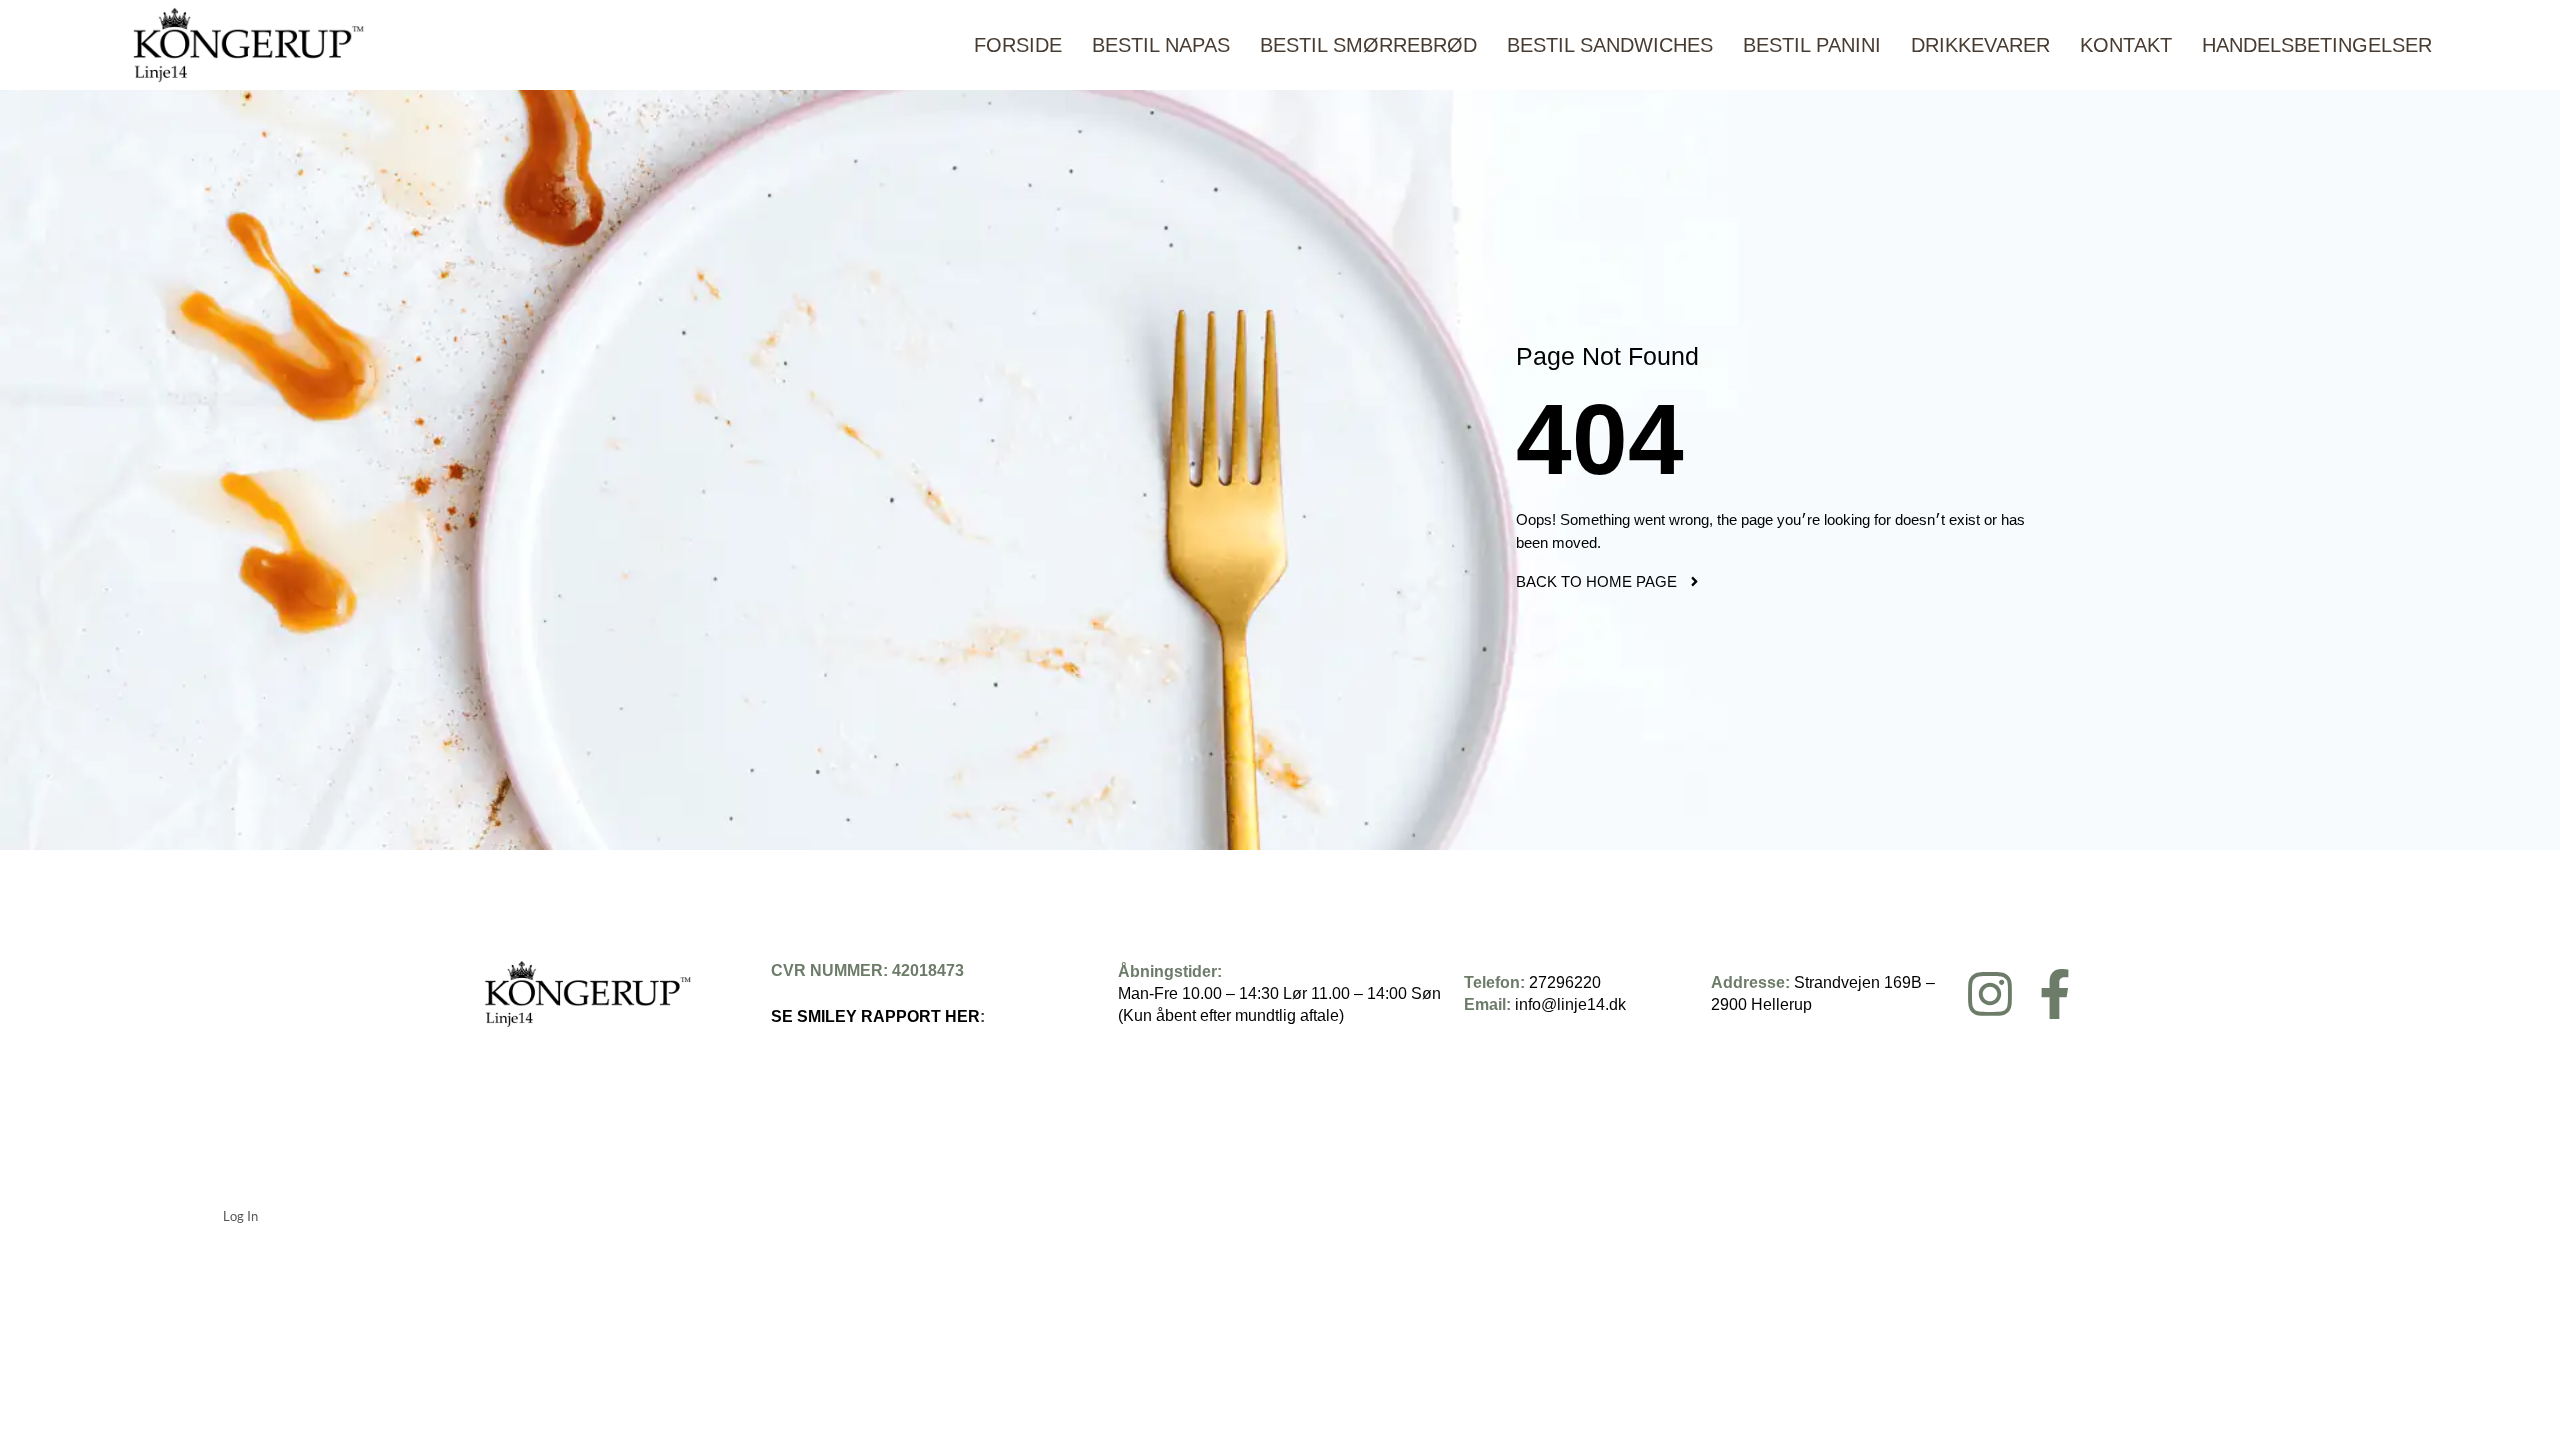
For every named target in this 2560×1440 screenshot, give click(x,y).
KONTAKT (2126, 45)
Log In (240, 1216)
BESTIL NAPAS (1161, 45)
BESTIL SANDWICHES (1610, 45)
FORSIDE (1018, 45)
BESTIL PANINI (1812, 45)
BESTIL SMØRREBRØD (1368, 45)
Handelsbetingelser (2317, 45)
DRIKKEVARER (1980, 45)
